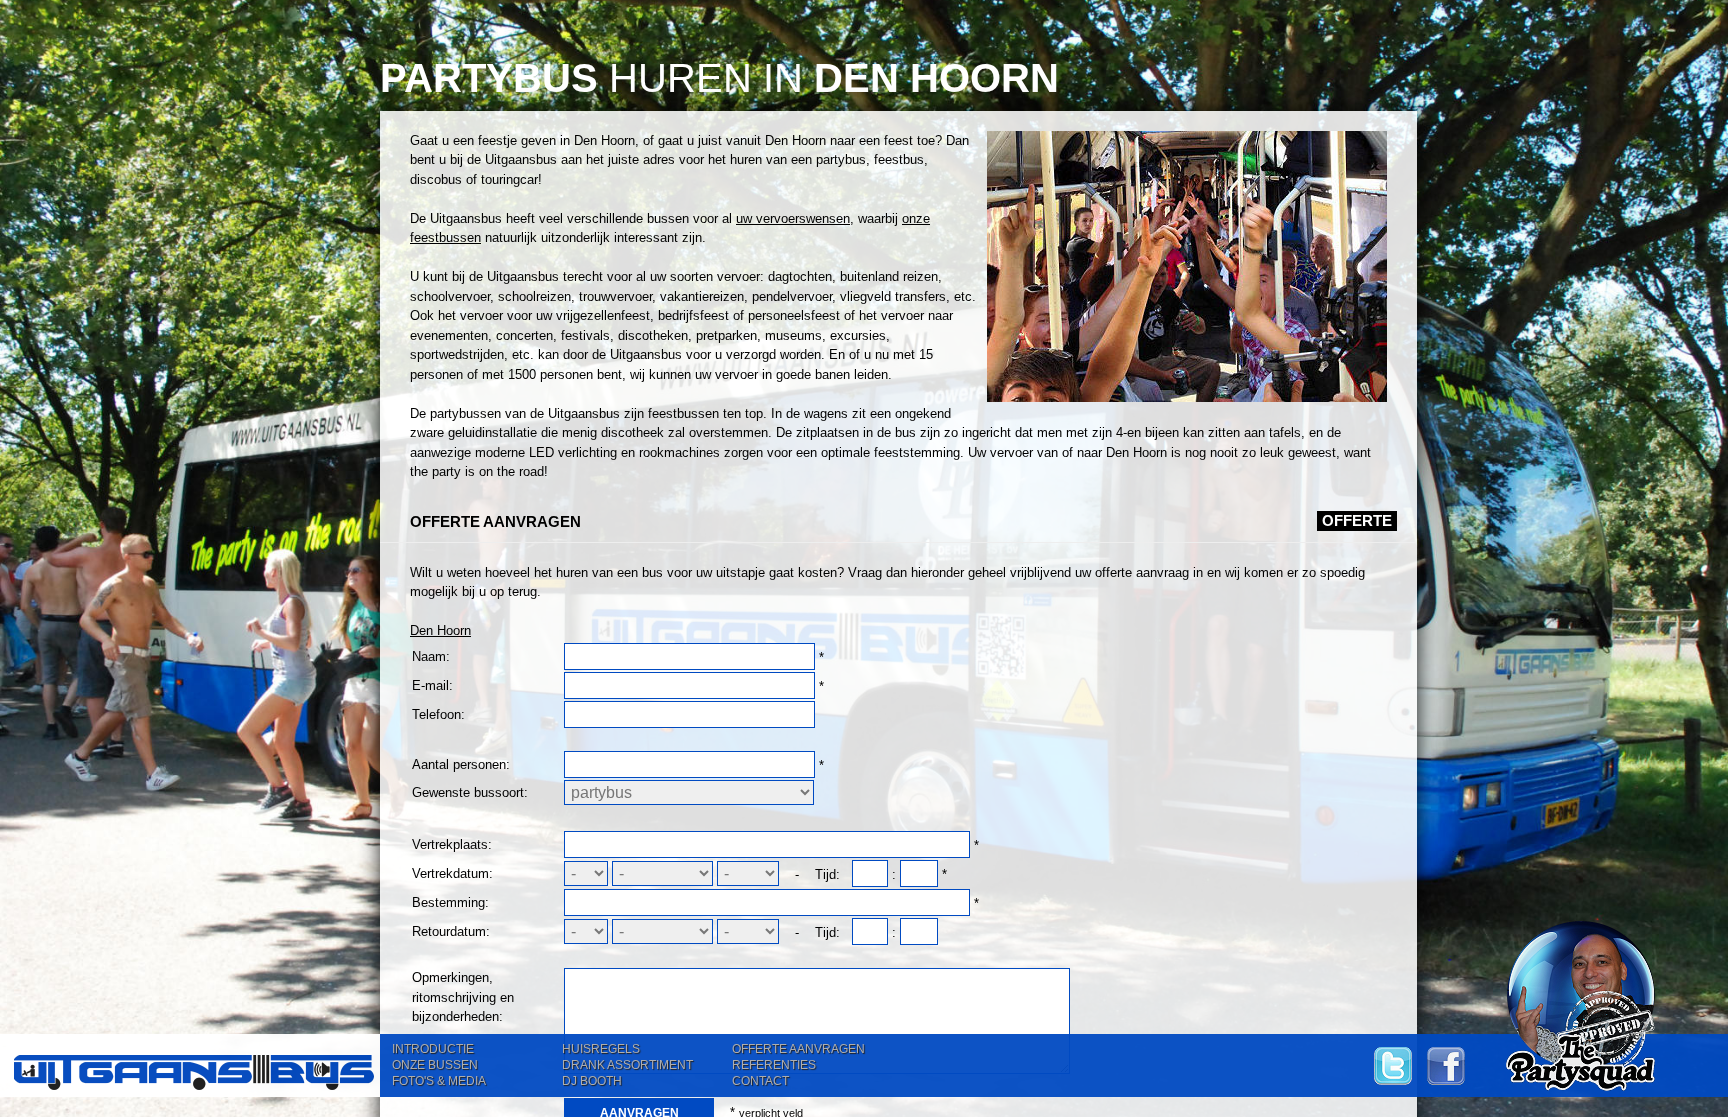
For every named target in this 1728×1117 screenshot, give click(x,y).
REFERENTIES (774, 1065)
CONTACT (760, 1081)
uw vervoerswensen (793, 218)
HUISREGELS (601, 1049)
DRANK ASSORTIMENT (627, 1065)
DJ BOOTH (592, 1081)
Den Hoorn (440, 630)
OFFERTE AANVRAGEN (798, 1049)
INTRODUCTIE (433, 1049)
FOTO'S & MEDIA (439, 1081)
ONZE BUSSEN (435, 1065)
